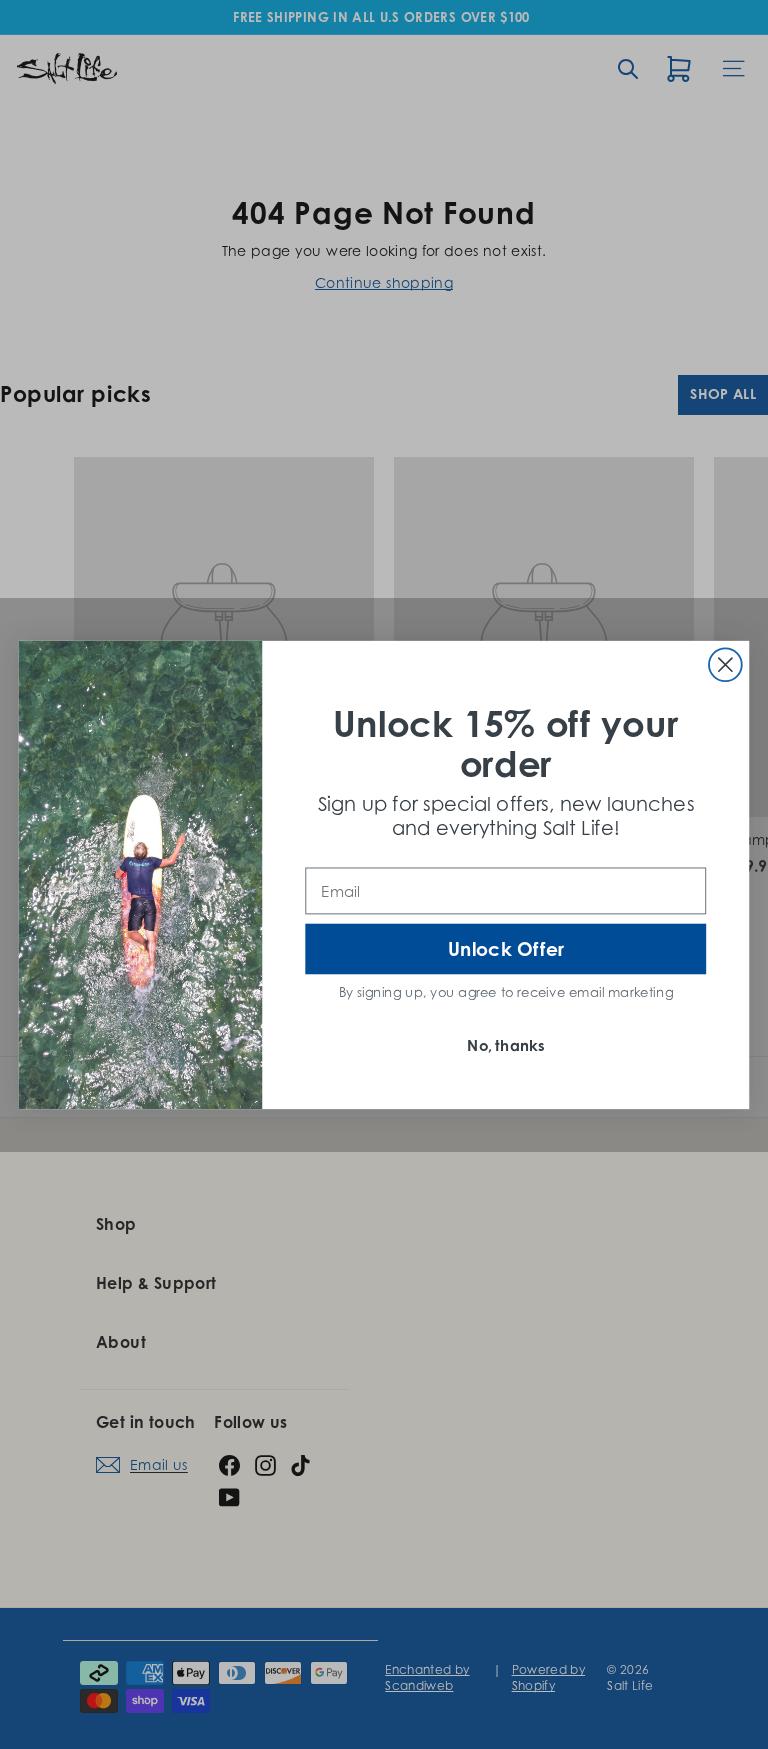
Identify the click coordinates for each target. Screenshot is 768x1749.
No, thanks (505, 1045)
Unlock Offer (505, 948)
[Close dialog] (725, 664)
